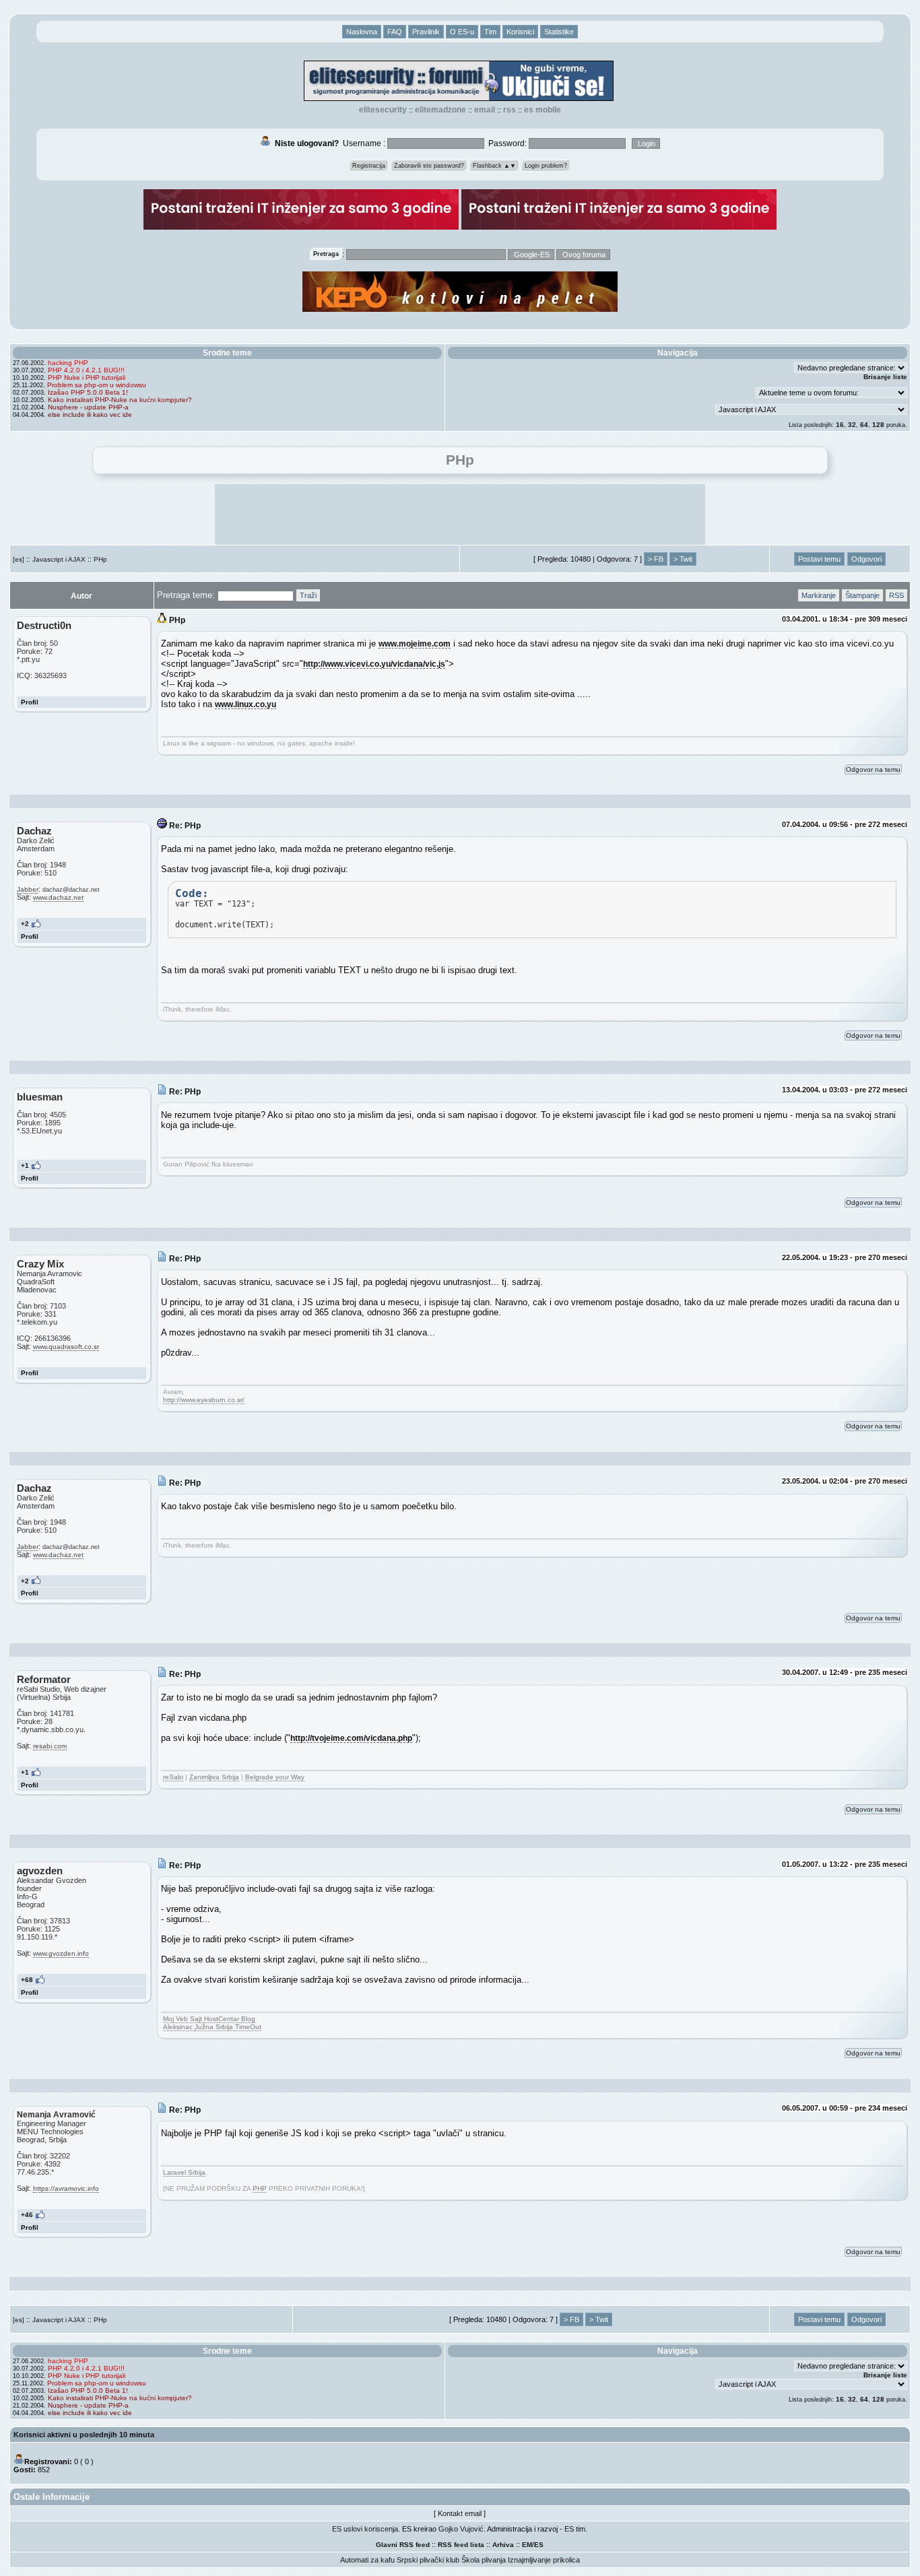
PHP (260, 2188)
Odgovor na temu (873, 769)
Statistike (559, 32)
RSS (510, 110)
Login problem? (546, 166)
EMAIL (485, 110)
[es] (19, 559)
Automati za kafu (367, 2560)
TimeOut (248, 2027)
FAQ (395, 32)
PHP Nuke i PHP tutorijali (87, 377)
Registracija (369, 166)
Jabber (28, 889)
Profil (30, 702)
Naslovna (362, 32)
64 (864, 425)
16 (840, 425)
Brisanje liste (885, 377)
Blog (248, 2019)
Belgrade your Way (275, 1777)
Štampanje (862, 595)
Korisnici (520, 32)
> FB (656, 559)
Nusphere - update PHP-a (88, 407)
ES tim (575, 2529)
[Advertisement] (460, 515)
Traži (308, 595)
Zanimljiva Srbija (214, 1777)
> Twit (683, 559)
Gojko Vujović (461, 2529)
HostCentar (223, 2019)
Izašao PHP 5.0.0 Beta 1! (88, 392)
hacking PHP (68, 363)
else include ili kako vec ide (90, 415)
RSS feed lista (461, 2545)
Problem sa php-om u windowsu (97, 385)
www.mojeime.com (415, 643)
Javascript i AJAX (59, 559)
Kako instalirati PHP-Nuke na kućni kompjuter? (120, 400)
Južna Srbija (215, 2027)
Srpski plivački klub (428, 2560)
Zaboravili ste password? (429, 166)
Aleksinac (179, 2027)
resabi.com (50, 1746)
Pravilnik (426, 32)
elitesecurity (383, 110)
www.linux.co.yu (245, 704)
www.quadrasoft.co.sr (66, 1347)
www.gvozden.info (61, 1953)
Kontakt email (460, 2513)
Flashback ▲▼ (494, 166)
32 (852, 425)
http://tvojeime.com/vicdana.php (351, 1738)
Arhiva (503, 2545)
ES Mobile (543, 110)
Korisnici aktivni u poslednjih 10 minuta (84, 2435)
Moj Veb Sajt (184, 2019)
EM (527, 2545)
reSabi (173, 1777)
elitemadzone (440, 110)
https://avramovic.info (66, 2188)
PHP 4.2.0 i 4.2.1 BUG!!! (86, 370)
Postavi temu (819, 559)
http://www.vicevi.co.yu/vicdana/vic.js (374, 664)
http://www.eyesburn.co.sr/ (204, 1400)
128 (878, 425)
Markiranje (819, 595)
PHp (100, 559)
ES (539, 2545)
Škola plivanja (484, 2560)
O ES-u (462, 32)
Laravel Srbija (184, 2172)
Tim (490, 32)
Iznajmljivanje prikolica (544, 2560)
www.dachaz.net (58, 897)
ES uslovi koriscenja (365, 2529)
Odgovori (866, 559)
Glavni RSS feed (403, 2545)
